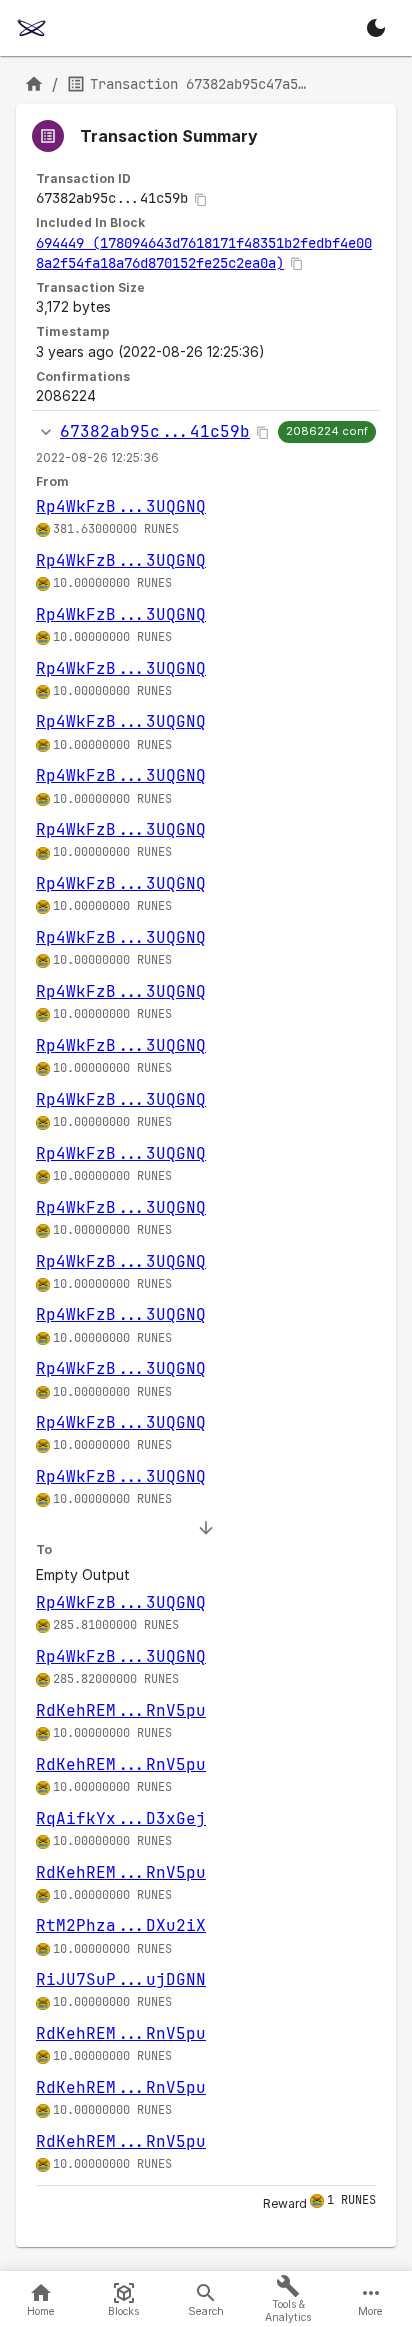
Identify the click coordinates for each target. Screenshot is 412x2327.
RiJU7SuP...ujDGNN (121, 1979)
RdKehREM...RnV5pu (121, 1710)
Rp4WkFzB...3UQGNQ (121, 506)
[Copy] (201, 200)
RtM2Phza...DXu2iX (121, 1925)
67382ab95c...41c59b (155, 431)
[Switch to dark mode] (376, 28)
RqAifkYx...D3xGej (121, 1818)
